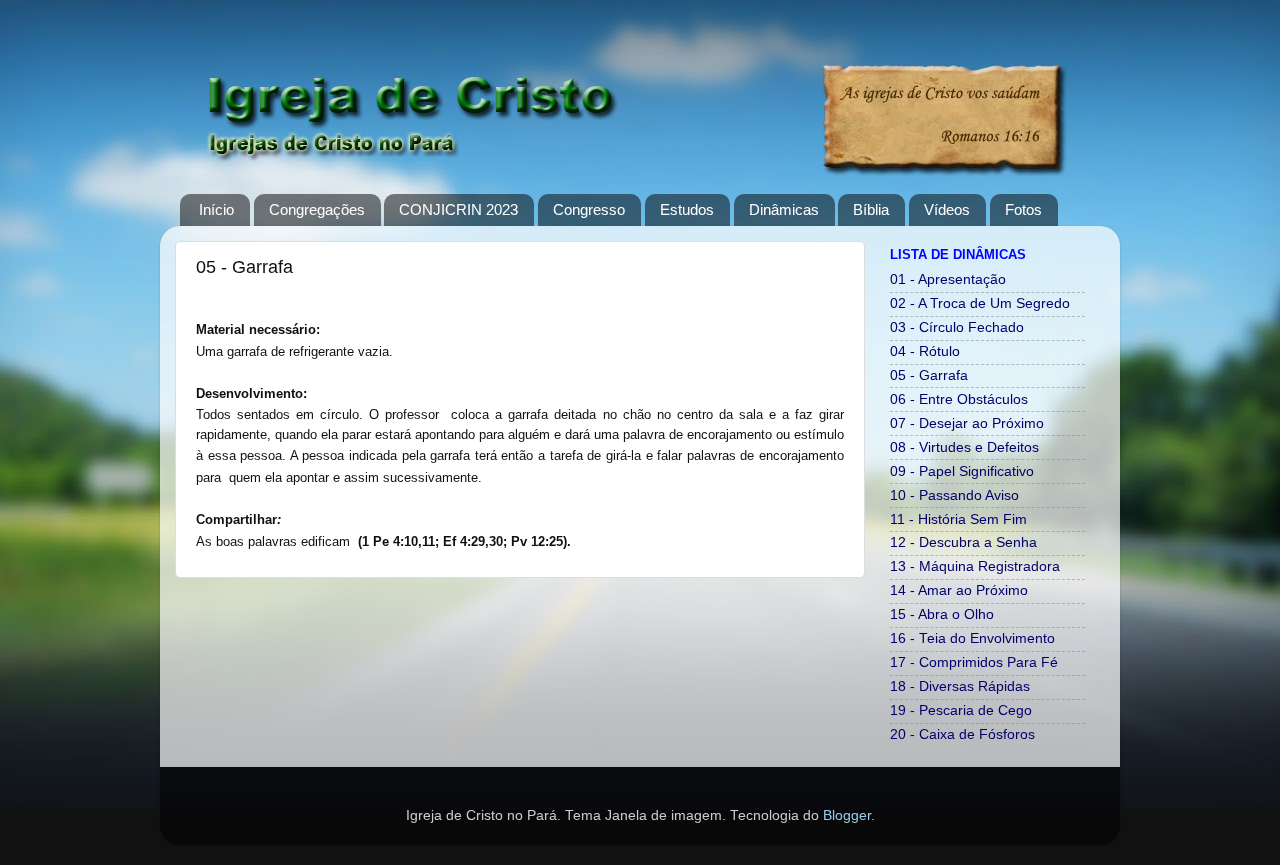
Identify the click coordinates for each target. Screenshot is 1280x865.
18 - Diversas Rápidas (960, 686)
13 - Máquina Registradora (975, 566)
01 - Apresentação (948, 279)
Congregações (317, 209)
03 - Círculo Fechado (957, 327)
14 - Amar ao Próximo (959, 590)
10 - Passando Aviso (954, 495)
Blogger (847, 815)
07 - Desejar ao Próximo (967, 423)
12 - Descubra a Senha (963, 542)
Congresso (589, 209)
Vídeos (947, 209)
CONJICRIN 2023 (458, 209)
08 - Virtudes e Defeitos (964, 447)
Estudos (687, 209)
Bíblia (871, 209)
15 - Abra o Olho (942, 614)
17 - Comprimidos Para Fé (974, 662)
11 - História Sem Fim (958, 519)
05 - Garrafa (929, 375)
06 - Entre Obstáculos (959, 399)
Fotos (1023, 209)
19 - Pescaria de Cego (961, 710)
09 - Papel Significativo (962, 471)
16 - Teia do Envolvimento (972, 638)
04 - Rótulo (925, 351)
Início (216, 209)
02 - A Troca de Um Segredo (980, 303)
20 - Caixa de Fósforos (962, 734)
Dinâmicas (784, 209)
